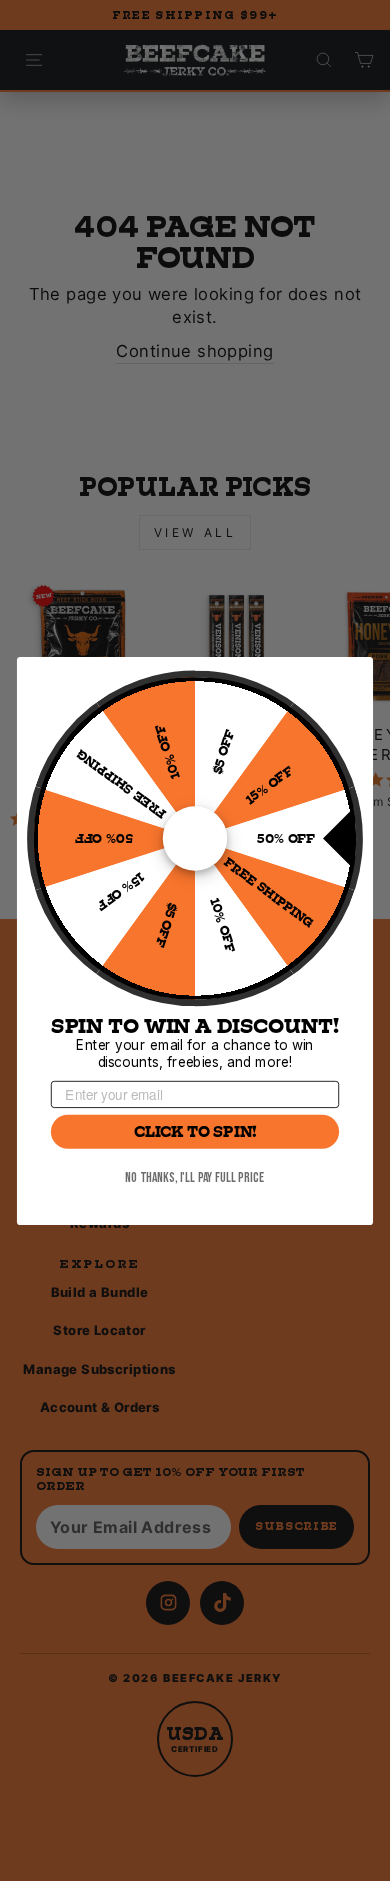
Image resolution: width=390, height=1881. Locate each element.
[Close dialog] (352, 678)
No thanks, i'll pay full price (194, 1177)
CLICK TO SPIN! (195, 1131)
